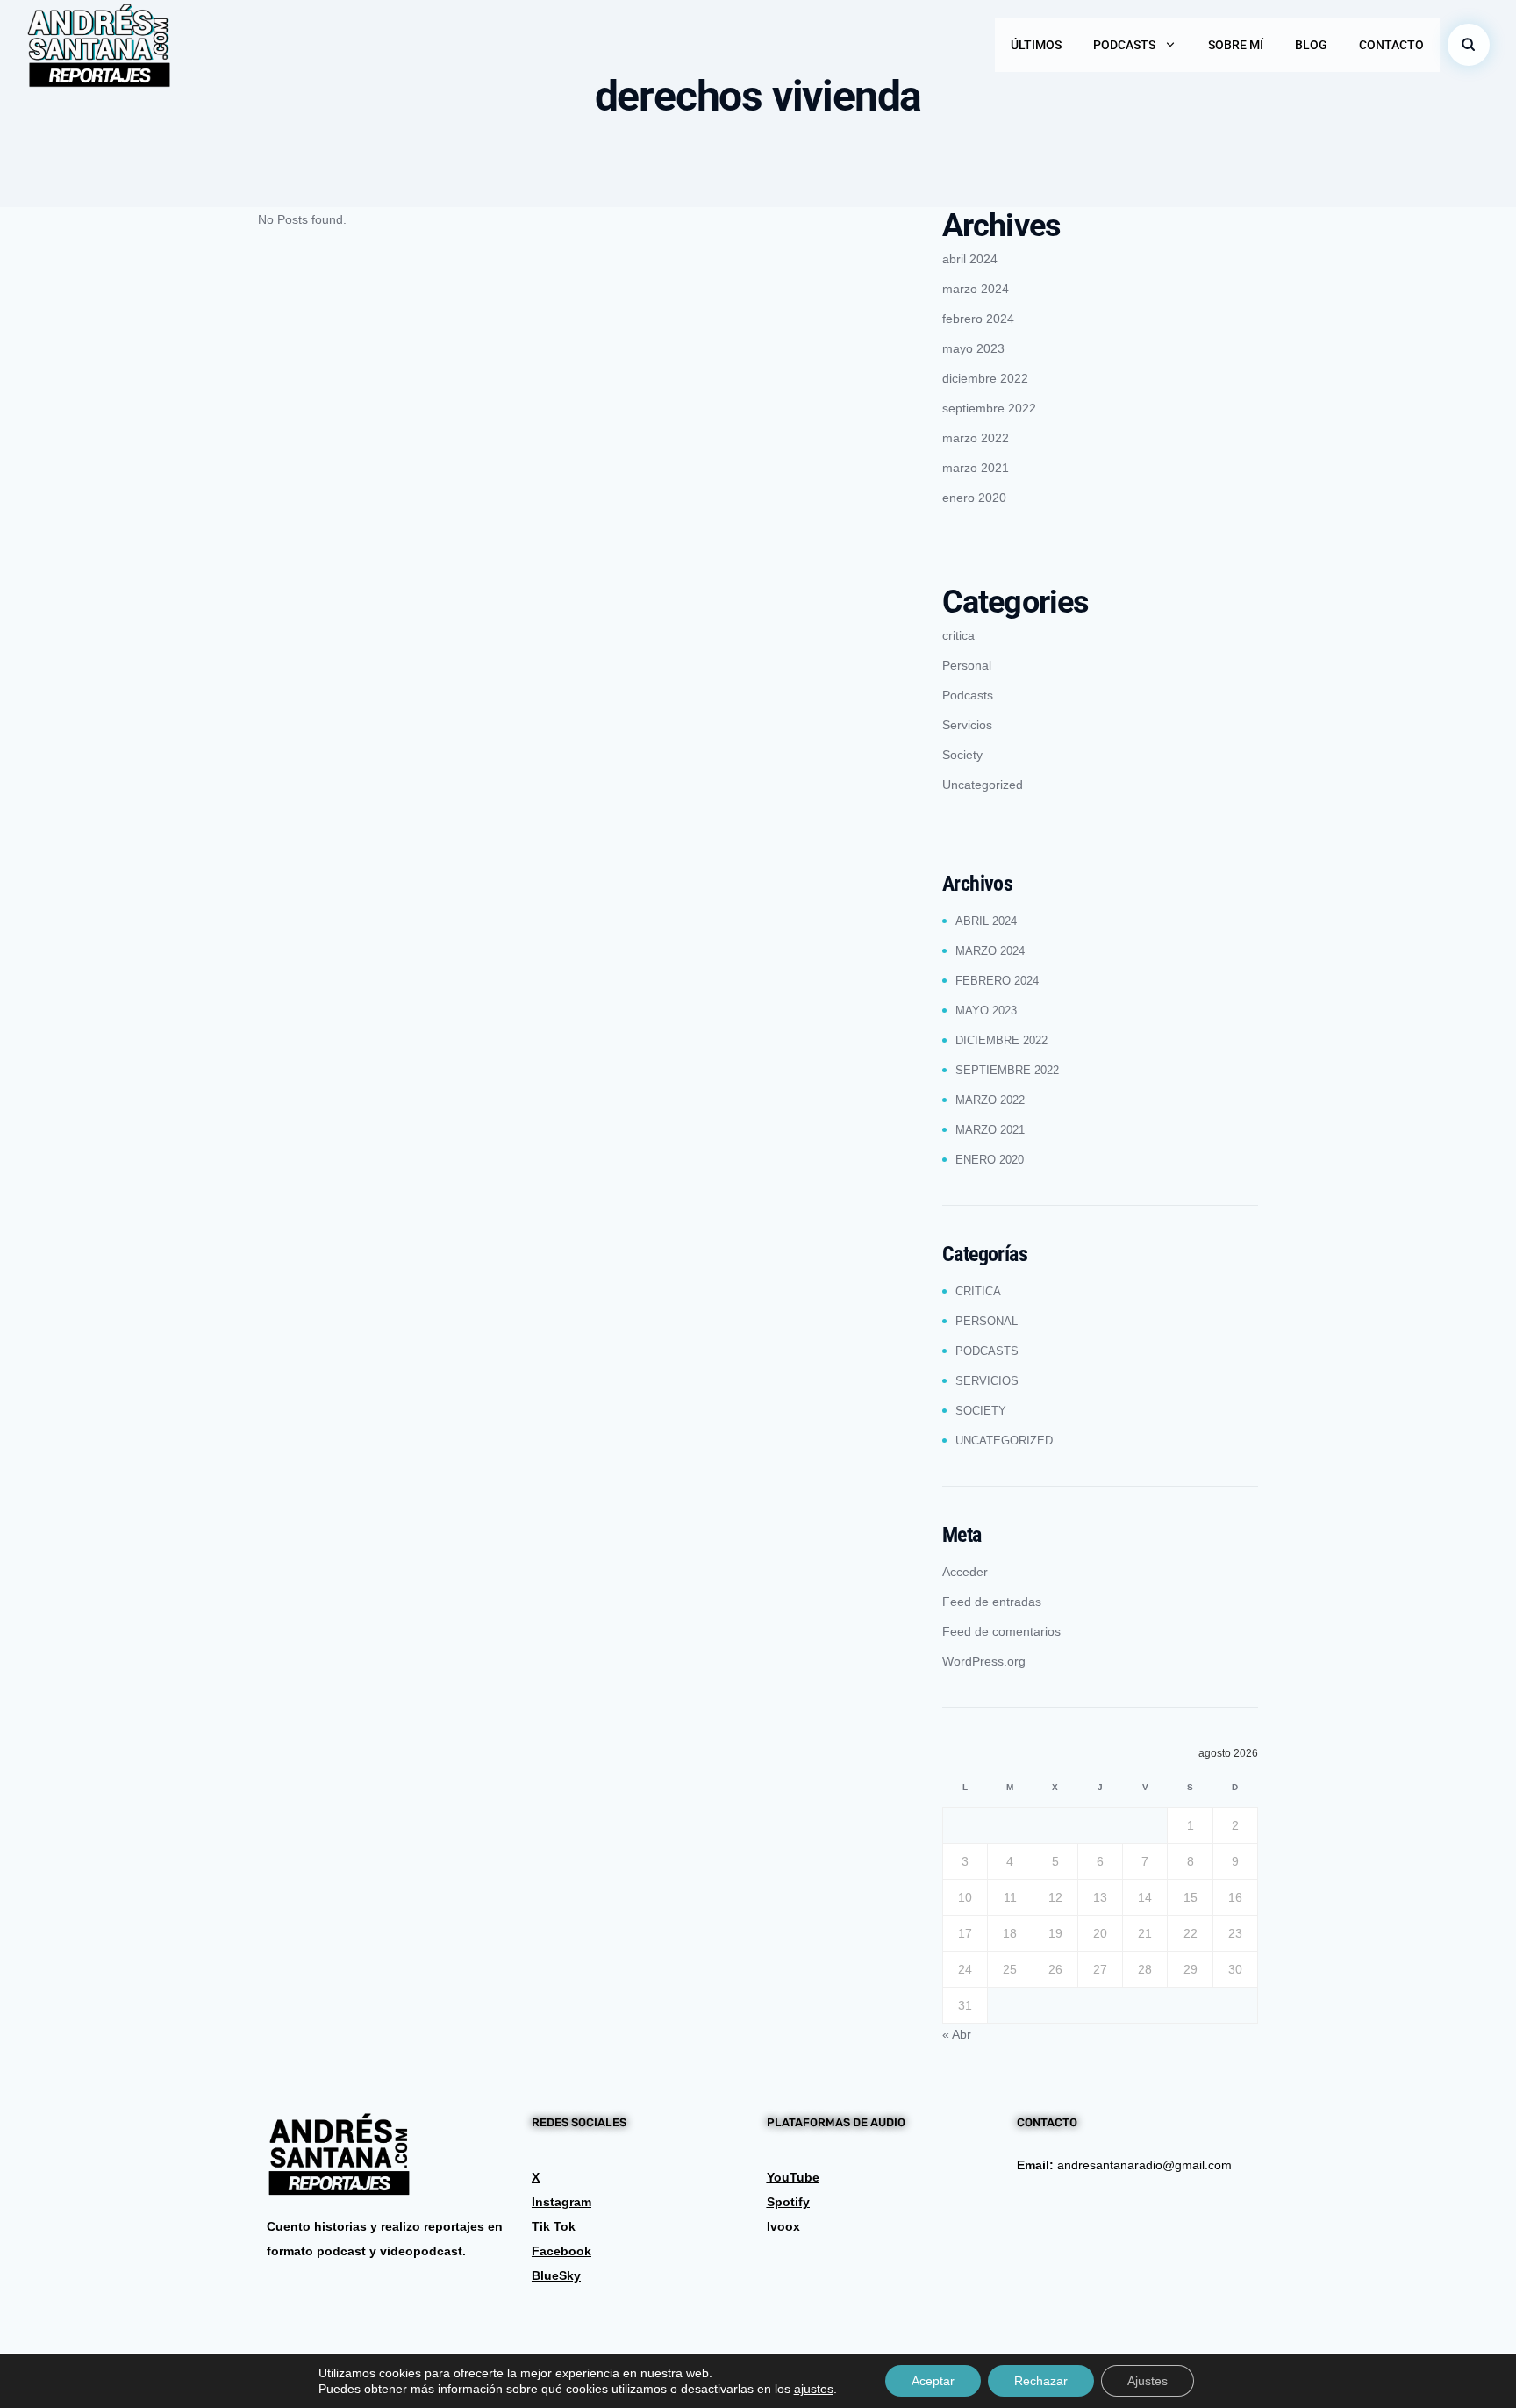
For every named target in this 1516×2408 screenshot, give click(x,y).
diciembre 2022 (985, 378)
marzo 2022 (976, 438)
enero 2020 (974, 498)
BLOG (1311, 45)
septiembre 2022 (989, 408)
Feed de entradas (992, 1602)
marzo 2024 (976, 289)
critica (958, 635)
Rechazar (1041, 2381)
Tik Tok (554, 2226)
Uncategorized (983, 785)
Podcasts (968, 695)
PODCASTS (1124, 45)
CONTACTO (1391, 45)
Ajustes (1148, 2381)
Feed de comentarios (1001, 1631)
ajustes (814, 2389)
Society (962, 755)
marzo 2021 (976, 468)
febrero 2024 (978, 319)
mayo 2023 (973, 348)
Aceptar (933, 2381)
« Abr (957, 2034)
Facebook (561, 2251)
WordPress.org (984, 1661)
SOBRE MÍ (1236, 45)
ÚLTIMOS (1036, 45)
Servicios (967, 725)
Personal (967, 665)
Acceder (965, 1572)
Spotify (788, 2202)
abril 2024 (970, 259)
